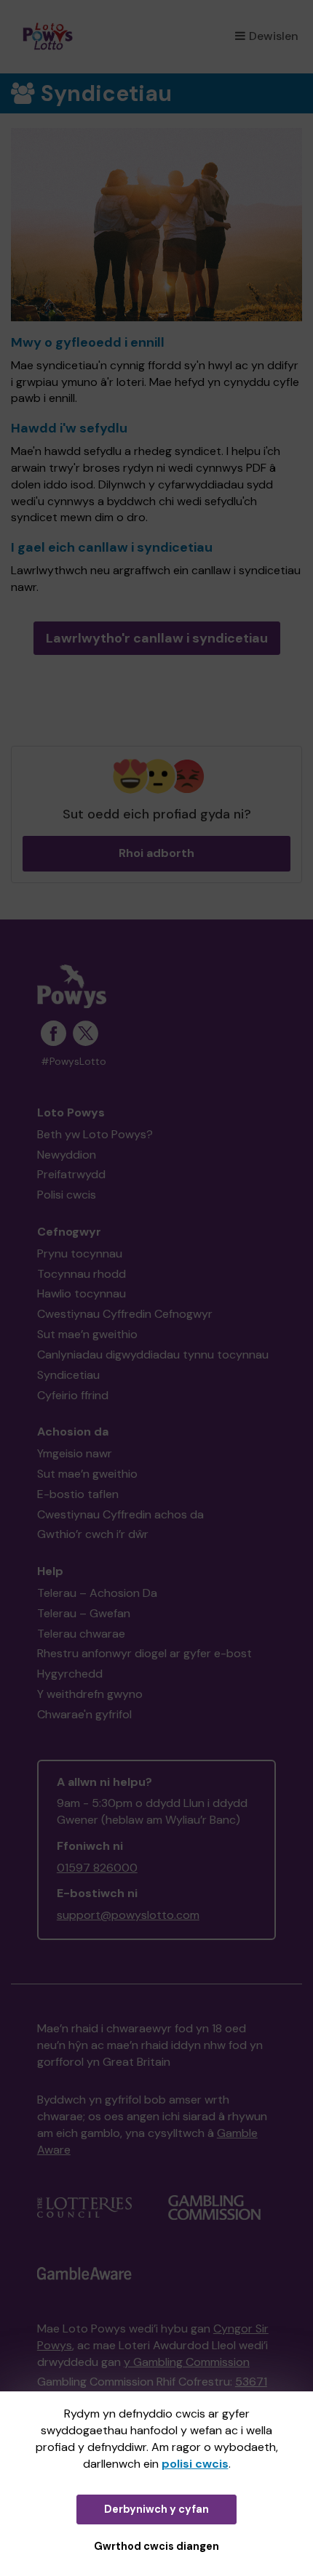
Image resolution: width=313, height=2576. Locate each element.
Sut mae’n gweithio (87, 1334)
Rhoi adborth (156, 853)
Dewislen (274, 36)
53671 (251, 2382)
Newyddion (67, 1155)
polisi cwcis (195, 2464)
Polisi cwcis (67, 1195)
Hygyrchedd (70, 1674)
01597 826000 (97, 1868)
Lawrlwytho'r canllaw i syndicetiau (157, 638)
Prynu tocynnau (80, 1253)
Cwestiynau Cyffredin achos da (120, 1514)
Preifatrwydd (71, 1174)
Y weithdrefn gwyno (90, 1694)
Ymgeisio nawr (75, 1453)
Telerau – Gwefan (84, 1613)
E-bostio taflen (78, 1494)
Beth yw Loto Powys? (95, 1134)
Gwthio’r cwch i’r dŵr (93, 1534)
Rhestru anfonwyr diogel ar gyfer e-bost (144, 1653)
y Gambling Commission (187, 2362)
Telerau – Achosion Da (97, 1593)
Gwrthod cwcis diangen (156, 2546)
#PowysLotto (74, 1062)
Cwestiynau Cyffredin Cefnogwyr (125, 1314)
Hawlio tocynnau (82, 1293)
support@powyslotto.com (128, 1915)
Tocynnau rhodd (82, 1274)
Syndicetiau (68, 1375)
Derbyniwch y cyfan (156, 2509)
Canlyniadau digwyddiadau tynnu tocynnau (153, 1355)
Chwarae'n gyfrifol (84, 1714)
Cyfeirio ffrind (73, 1395)
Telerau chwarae (81, 1634)
